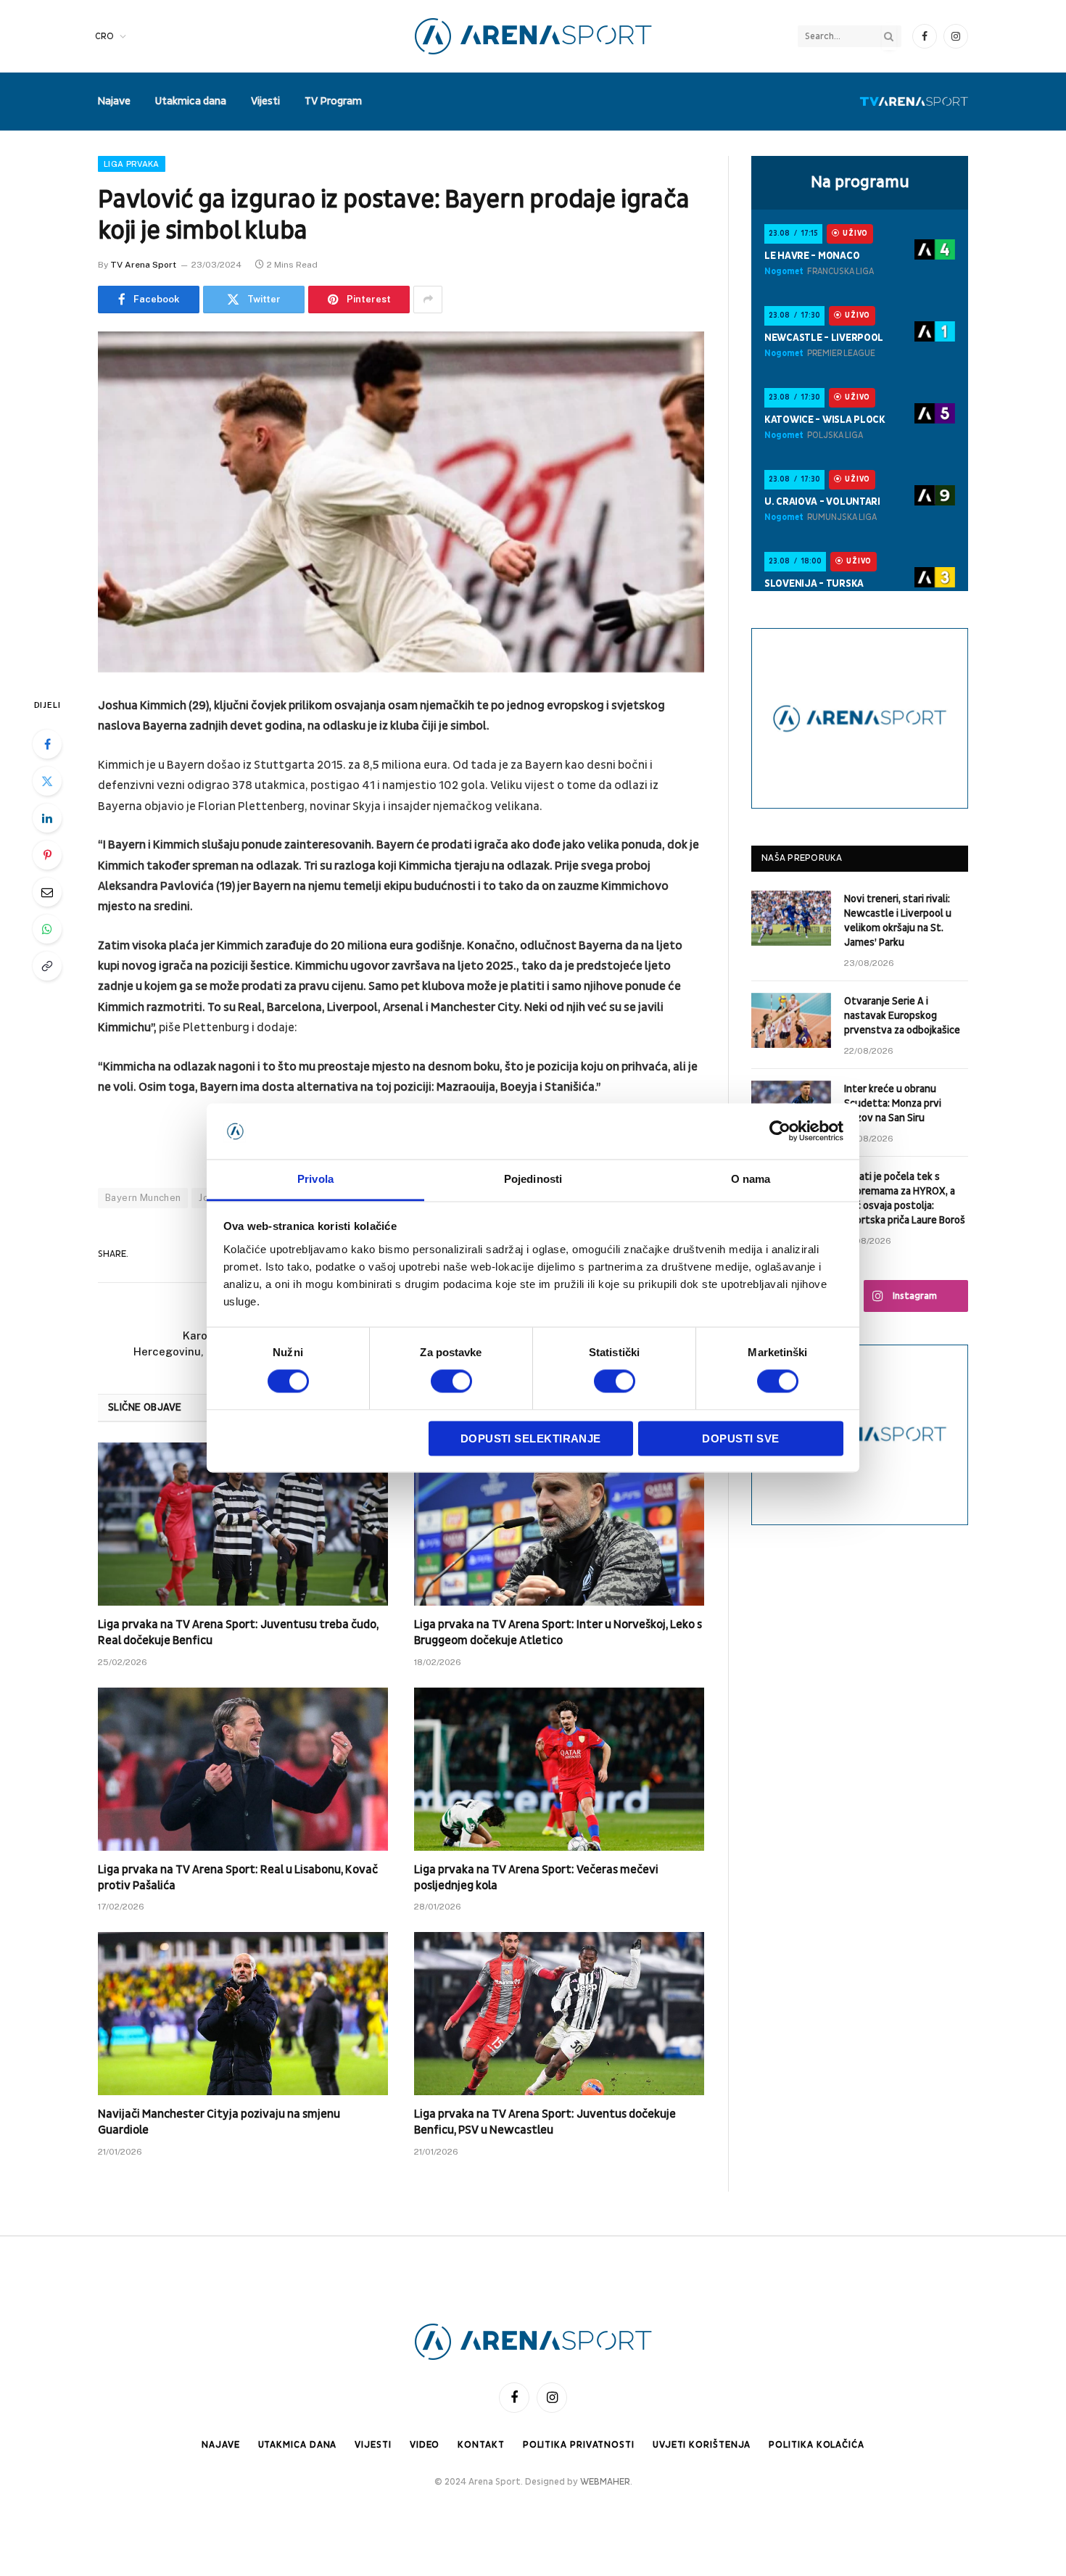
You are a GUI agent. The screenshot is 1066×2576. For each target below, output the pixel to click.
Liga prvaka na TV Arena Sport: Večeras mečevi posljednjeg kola (536, 1878)
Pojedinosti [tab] (533, 1179)
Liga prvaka (132, 164)
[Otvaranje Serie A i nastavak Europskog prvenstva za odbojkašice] (791, 1020)
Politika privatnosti (579, 2445)
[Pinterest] (47, 855)
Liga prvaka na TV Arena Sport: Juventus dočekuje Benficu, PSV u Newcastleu (545, 2122)
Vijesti (265, 101)
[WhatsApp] (47, 929)
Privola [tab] (315, 1179)
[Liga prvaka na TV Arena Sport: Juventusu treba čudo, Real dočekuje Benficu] (243, 1524)
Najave (114, 101)
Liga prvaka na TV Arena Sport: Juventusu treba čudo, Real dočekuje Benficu (238, 1632)
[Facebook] (47, 744)
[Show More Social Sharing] (428, 300)
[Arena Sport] (533, 36)
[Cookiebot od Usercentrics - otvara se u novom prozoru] (780, 1131)
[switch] (451, 1382)
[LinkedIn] (47, 818)
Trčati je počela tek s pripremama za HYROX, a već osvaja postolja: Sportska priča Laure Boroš (905, 1198)
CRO (104, 36)
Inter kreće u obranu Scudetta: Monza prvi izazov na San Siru (893, 1103)
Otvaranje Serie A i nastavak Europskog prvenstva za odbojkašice (902, 1016)
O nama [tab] (751, 1179)
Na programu (860, 182)
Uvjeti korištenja (702, 2445)
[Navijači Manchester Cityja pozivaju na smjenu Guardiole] (243, 2014)
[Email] (47, 892)
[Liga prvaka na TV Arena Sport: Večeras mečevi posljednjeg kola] (559, 1769)
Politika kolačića (816, 2445)
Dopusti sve (740, 1438)
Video (425, 2445)
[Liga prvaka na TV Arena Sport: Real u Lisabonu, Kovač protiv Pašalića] (243, 1769)
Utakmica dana (191, 101)
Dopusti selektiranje (531, 1438)
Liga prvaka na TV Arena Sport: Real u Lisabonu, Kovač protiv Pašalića (238, 1878)
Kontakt (481, 2445)
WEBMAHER (605, 2482)
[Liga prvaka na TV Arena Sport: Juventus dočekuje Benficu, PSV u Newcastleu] (559, 2014)
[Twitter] (47, 781)
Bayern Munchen (143, 1198)
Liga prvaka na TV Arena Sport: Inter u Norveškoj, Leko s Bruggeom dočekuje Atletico (558, 1632)
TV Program (333, 101)
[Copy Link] (47, 966)
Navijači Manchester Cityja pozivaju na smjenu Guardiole (219, 2122)
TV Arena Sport (143, 265)
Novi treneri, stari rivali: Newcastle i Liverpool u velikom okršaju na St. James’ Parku (898, 921)
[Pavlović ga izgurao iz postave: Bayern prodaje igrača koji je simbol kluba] (401, 502)
